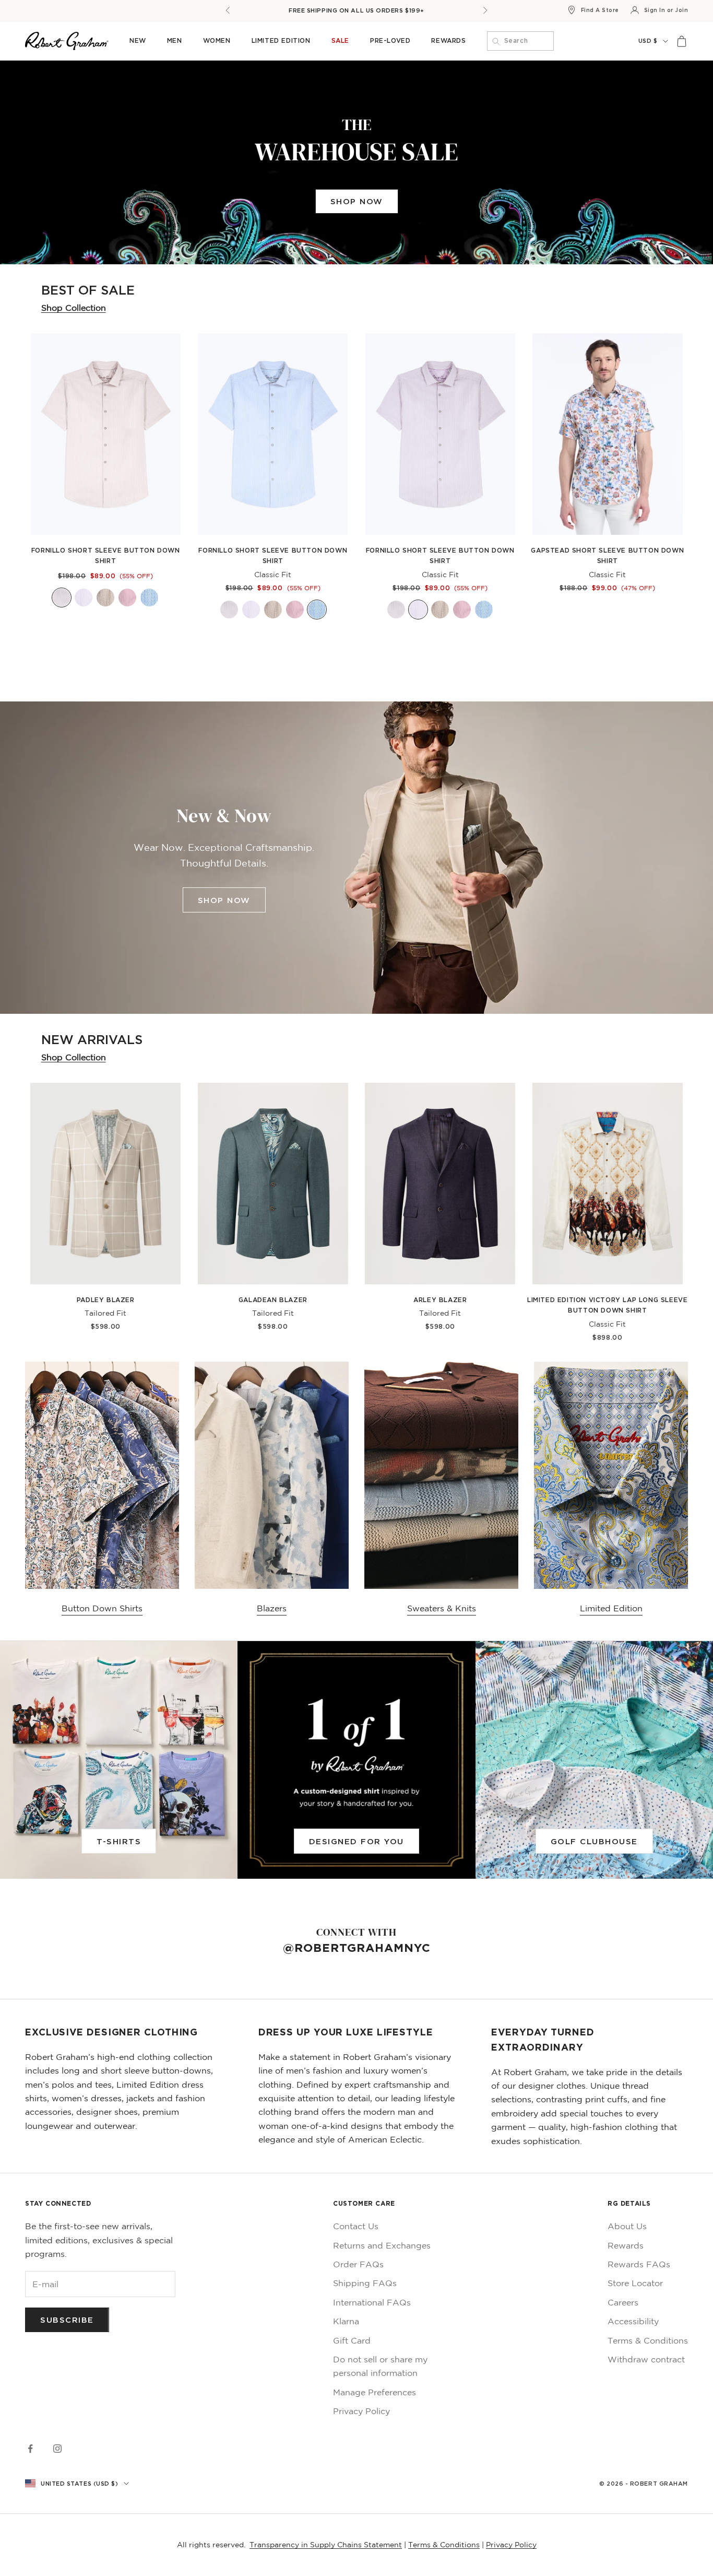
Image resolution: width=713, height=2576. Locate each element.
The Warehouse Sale (356, 10)
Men (175, 40)
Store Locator (635, 2283)
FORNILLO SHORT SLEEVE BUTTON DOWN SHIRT (106, 555)
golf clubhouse (594, 1841)
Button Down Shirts (102, 1608)
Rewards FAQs (639, 2264)
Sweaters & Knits (442, 1608)
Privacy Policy (361, 2411)
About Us (627, 2226)
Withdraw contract (646, 2359)
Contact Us (356, 2226)
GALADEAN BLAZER (273, 1300)
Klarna (346, 2321)
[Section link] (356, 162)
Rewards (448, 40)
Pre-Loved (390, 40)
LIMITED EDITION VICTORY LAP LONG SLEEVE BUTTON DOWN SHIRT (607, 1305)
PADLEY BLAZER (106, 1300)
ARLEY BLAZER (440, 1300)
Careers (623, 2302)
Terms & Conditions (648, 2340)
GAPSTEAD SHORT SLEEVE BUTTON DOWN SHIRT (607, 555)
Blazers (272, 1608)
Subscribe (67, 2320)
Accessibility (633, 2321)
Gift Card (352, 2340)
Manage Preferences (375, 2392)
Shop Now (357, 201)
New (138, 40)
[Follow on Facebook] (30, 2449)
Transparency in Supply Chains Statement (326, 2545)
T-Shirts (119, 1841)
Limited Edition (281, 40)
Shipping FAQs (365, 2283)
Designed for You (356, 1841)
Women (217, 40)
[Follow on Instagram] (57, 2449)
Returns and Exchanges (382, 2245)
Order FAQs (358, 2264)
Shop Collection (74, 308)
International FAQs (372, 2302)
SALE (340, 40)
